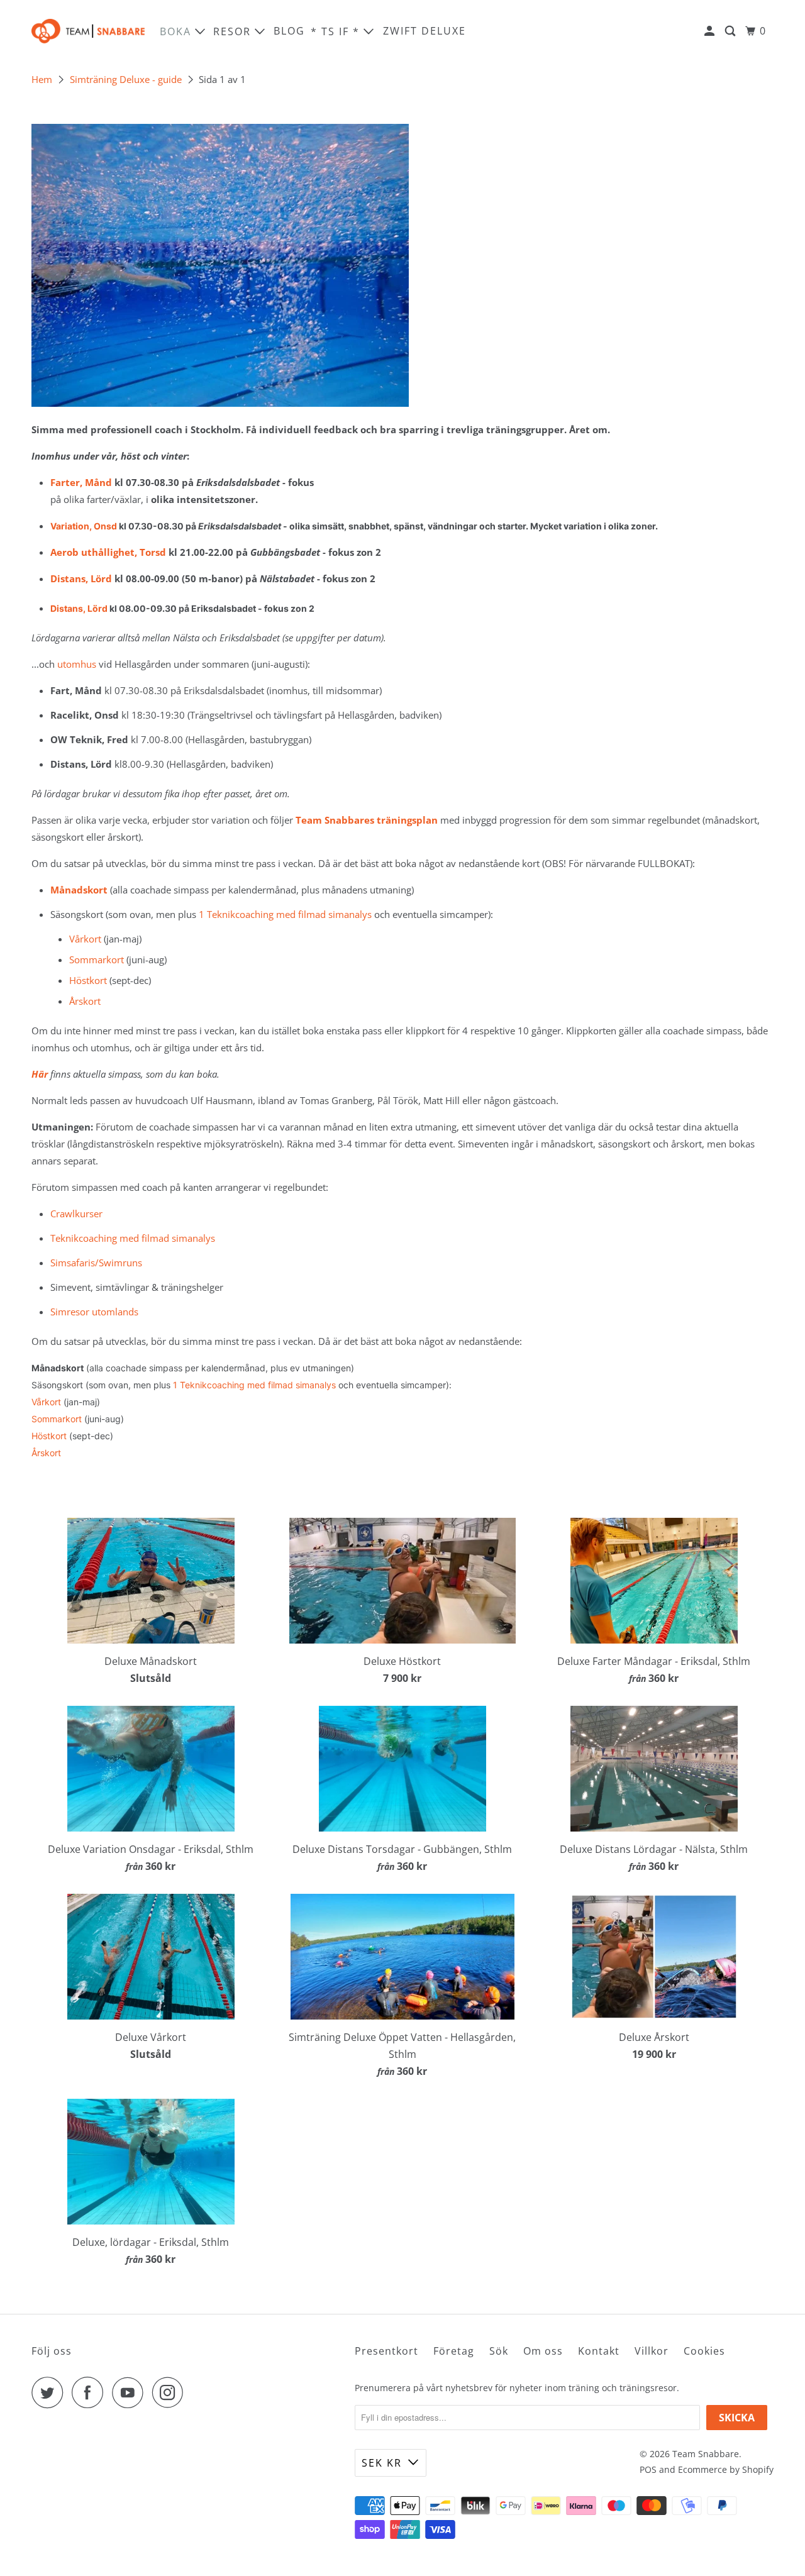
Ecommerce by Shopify (726, 2469)
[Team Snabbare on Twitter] (50, 2392)
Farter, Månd (81, 482)
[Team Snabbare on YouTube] (131, 2392)
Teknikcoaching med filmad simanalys (133, 1238)
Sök (499, 2351)
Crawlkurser (76, 1213)
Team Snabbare (706, 2454)
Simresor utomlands (94, 1312)
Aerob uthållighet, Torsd (108, 552)
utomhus (77, 664)
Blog (289, 31)
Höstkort (88, 980)
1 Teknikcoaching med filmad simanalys (285, 914)
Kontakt (599, 2351)
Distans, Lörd (81, 578)
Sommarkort (97, 959)
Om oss (543, 2351)
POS (648, 2469)
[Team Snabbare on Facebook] (91, 2392)
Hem (42, 79)
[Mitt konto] (711, 31)
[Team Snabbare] (88, 31)
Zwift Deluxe (425, 31)
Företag (454, 2351)
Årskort (85, 1001)
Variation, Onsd (84, 526)
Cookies (704, 2351)
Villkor (652, 2351)
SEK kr (382, 2463)
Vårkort (85, 939)
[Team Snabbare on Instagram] (171, 2392)
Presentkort (386, 2351)
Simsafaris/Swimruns (96, 1263)
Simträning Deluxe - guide (126, 79)
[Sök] (732, 31)
